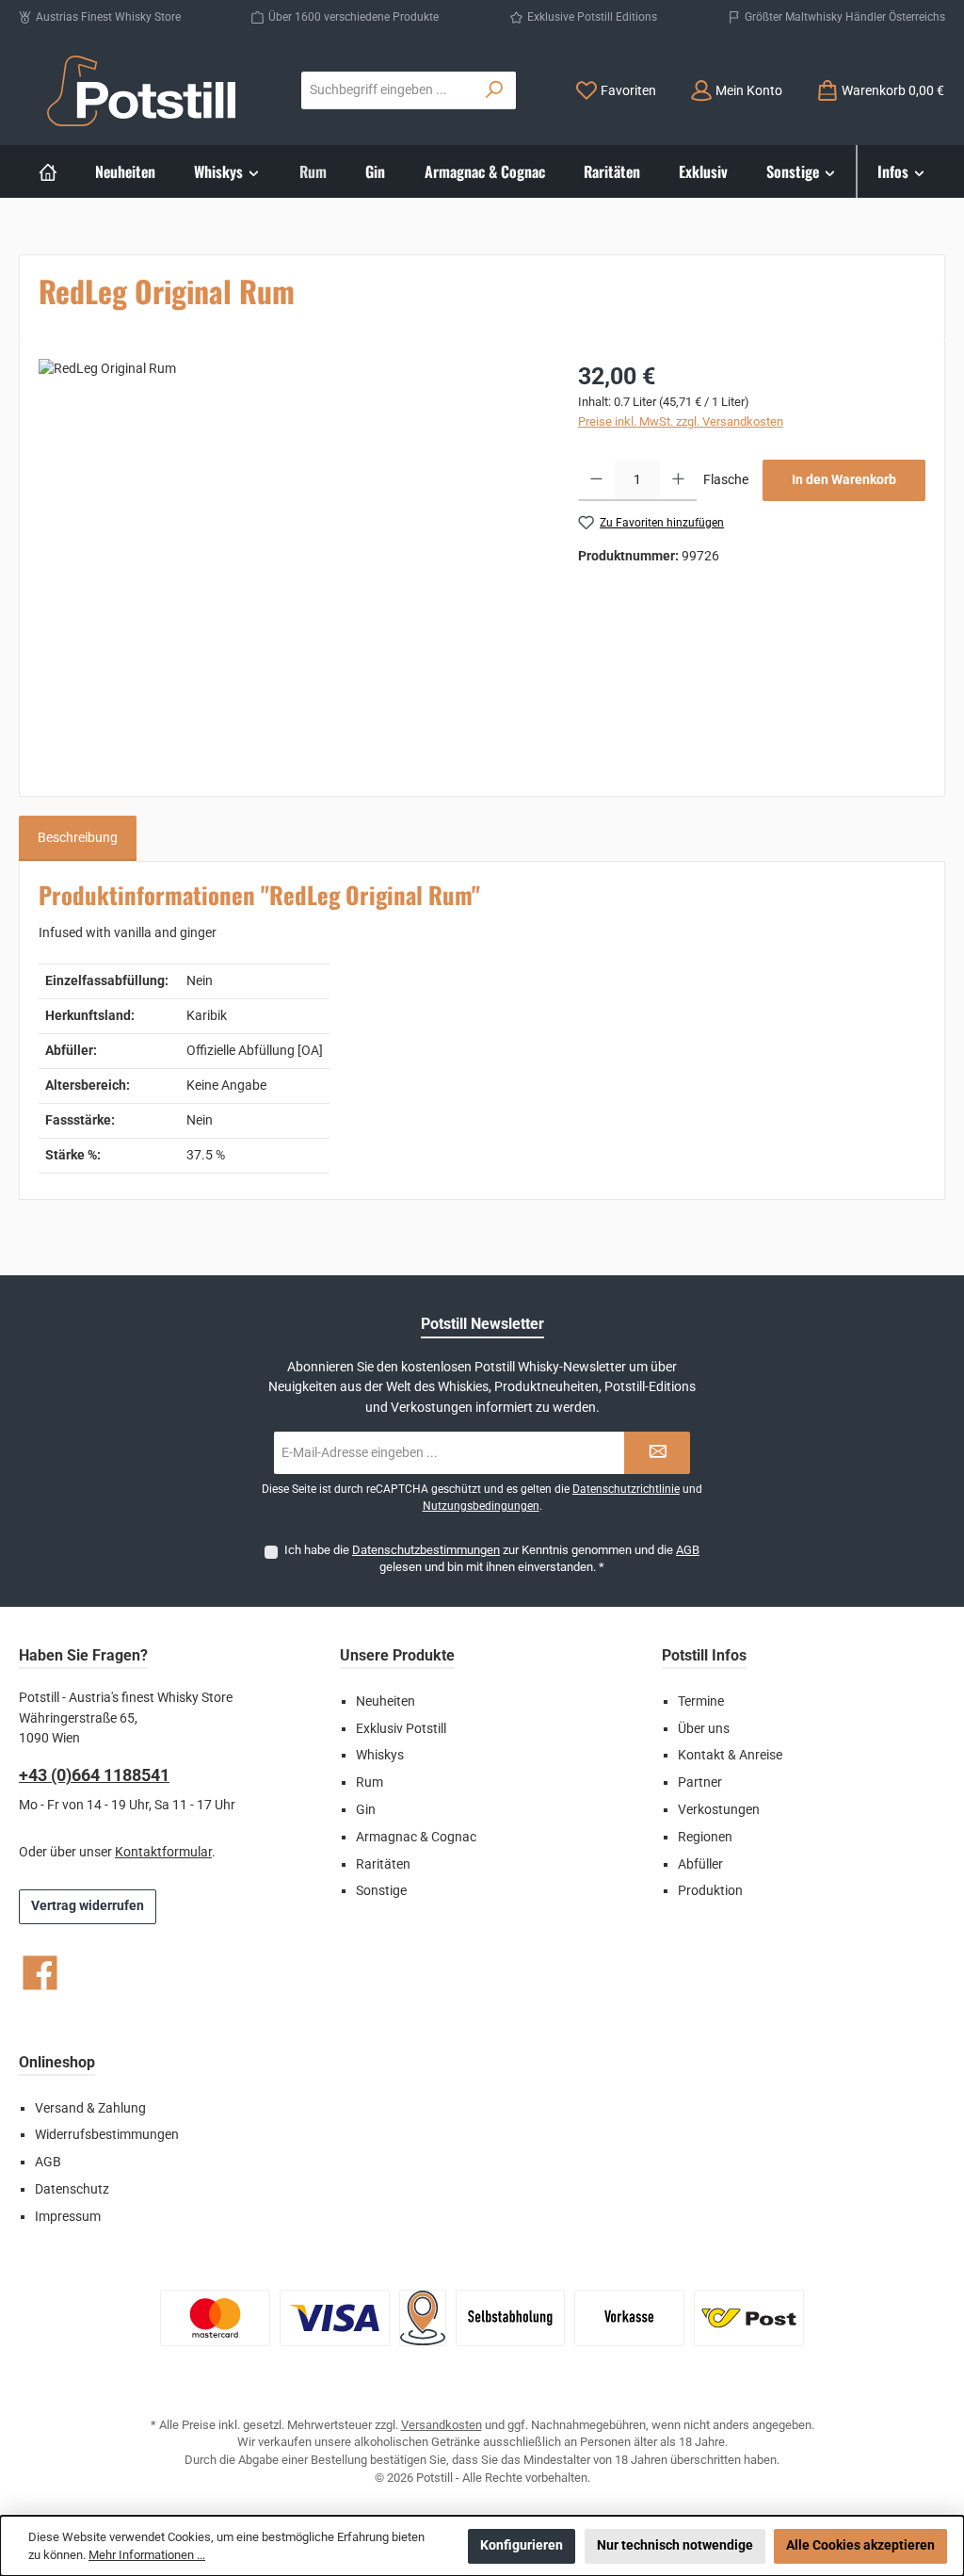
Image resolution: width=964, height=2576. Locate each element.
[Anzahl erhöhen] (678, 480)
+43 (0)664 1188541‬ (94, 1775)
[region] (289, 561)
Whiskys (380, 1755)
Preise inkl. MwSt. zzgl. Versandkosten (681, 421)
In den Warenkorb (844, 480)
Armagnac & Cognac (416, 1837)
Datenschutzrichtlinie (626, 1489)
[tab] (78, 838)
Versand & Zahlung (90, 2108)
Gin (366, 1810)
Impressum (68, 2217)
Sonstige (381, 1891)
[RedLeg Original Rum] (289, 561)
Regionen (705, 1837)
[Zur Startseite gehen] (141, 91)
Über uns (704, 1729)
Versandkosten (442, 2425)
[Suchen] (495, 90)
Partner (700, 1782)
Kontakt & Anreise (730, 1755)
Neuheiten (386, 1701)
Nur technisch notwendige (675, 2545)
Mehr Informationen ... (147, 2555)
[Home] (48, 171)
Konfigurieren (522, 2545)
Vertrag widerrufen (88, 1906)
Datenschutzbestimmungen (426, 1550)
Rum (370, 1782)
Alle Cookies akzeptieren (860, 2545)
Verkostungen (719, 1810)
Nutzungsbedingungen (481, 1506)
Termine (701, 1701)
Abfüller (700, 1864)
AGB (688, 1550)
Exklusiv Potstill (401, 1729)
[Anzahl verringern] (596, 480)
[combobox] (388, 90)
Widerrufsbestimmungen (107, 2135)
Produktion (710, 1891)
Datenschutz (72, 2189)
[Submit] (657, 1453)
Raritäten (383, 1864)
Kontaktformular (163, 1852)
